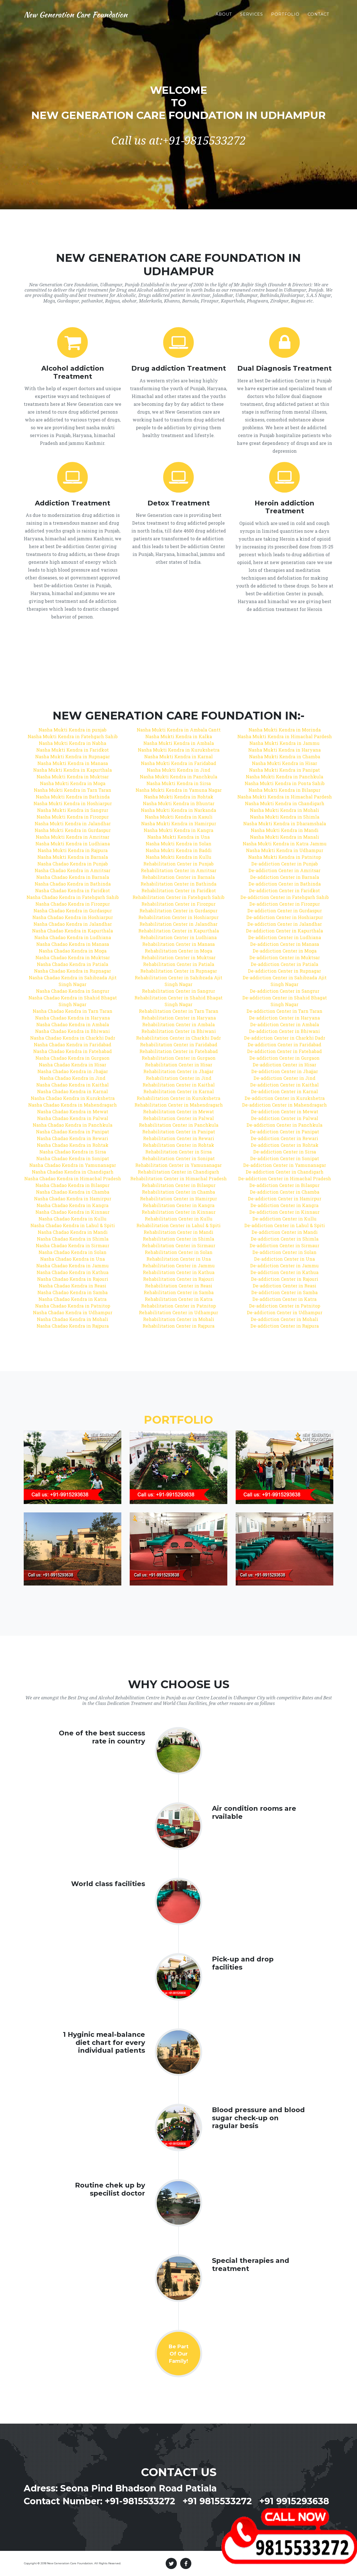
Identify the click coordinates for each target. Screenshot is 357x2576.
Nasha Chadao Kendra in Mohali (73, 1319)
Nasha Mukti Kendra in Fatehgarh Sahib (73, 736)
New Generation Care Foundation (76, 15)
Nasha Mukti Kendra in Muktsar (73, 777)
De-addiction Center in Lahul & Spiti (285, 1225)
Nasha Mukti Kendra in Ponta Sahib (285, 783)
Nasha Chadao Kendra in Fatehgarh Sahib (73, 897)
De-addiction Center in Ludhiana (285, 937)
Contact (319, 14)
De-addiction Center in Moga (285, 951)
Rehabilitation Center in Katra (179, 1299)
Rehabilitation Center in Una (179, 1259)
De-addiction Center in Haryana (284, 1018)
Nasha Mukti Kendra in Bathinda (73, 797)
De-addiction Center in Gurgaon (284, 1058)
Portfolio (285, 14)
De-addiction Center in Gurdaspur (285, 911)
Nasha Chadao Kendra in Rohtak (73, 1145)
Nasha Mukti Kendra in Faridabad (178, 763)
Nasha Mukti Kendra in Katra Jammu (285, 844)
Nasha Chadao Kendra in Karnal (73, 1091)
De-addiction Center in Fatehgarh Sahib (285, 897)
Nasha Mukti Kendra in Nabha (73, 743)
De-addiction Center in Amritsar (284, 870)
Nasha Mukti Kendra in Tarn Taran (73, 790)
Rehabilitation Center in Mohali (179, 1319)
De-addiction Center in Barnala (285, 877)
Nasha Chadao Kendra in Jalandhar (73, 924)
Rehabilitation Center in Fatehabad (179, 1051)
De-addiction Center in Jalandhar (285, 924)
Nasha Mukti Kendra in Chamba (285, 756)
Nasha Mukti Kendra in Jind (178, 770)
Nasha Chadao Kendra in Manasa (73, 944)
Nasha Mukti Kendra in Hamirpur (179, 823)
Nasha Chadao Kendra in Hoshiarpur (73, 917)
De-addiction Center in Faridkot (284, 890)
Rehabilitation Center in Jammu (179, 1266)
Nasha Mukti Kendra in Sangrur (73, 810)
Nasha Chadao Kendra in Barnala (73, 877)
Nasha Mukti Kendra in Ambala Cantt (179, 730)
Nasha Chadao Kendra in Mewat (73, 1111)
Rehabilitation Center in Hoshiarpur (178, 917)
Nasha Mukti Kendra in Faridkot (73, 750)
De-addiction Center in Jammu (284, 1266)
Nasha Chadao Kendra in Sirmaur (73, 1245)
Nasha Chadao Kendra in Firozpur (73, 904)
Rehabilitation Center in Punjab (178, 864)
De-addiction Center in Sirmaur (284, 1245)
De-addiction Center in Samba (284, 1292)
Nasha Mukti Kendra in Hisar (284, 763)
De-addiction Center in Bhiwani (284, 1031)
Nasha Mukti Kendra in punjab (73, 730)
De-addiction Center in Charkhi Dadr (285, 1038)
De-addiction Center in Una (284, 1259)
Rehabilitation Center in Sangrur (178, 991)
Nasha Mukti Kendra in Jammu (284, 743)
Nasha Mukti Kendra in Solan (178, 844)
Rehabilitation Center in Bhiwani (179, 1031)
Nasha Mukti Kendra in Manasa (73, 763)
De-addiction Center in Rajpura (285, 1326)
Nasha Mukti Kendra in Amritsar (73, 837)
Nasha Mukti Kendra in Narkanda (178, 810)
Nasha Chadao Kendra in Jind (73, 1078)
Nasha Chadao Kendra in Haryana (73, 1018)
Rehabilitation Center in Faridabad (179, 1044)
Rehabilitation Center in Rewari (179, 1138)
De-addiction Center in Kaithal (284, 1085)
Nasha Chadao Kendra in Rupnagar (73, 971)
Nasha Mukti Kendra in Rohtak (179, 797)
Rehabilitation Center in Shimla (178, 1239)
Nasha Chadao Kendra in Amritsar (73, 870)
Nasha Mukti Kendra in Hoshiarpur (73, 803)
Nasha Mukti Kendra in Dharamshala (285, 823)
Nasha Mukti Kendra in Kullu (178, 857)
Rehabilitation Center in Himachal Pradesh (178, 1178)
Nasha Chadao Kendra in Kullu (73, 1219)
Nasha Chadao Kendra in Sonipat (73, 1158)
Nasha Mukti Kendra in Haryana (284, 750)
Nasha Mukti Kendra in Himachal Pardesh (285, 736)
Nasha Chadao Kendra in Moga (73, 951)
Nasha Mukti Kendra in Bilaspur (284, 790)
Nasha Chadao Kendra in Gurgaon (73, 1058)
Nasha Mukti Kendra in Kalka (179, 736)
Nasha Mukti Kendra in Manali (284, 837)
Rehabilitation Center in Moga (178, 951)
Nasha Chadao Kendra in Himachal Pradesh (73, 1178)
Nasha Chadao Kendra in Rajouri (73, 1279)
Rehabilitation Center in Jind (179, 1078)
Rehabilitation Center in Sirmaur (179, 1245)
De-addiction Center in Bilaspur (284, 1185)
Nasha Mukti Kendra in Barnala (73, 857)
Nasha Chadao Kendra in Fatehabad (73, 1051)
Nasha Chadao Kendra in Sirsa (73, 1152)
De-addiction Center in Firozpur (285, 904)
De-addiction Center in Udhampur (285, 1312)
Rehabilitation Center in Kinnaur (179, 1212)
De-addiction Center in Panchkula (284, 1125)
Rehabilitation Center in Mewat (178, 1111)
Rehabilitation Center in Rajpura (178, 1326)
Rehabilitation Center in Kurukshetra (178, 1098)
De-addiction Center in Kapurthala (284, 931)
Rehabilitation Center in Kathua (179, 1272)
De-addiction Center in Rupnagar (284, 971)
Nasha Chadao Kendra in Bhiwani (73, 1031)
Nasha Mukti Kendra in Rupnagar (73, 756)
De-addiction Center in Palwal (285, 1118)
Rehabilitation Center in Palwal (178, 1118)
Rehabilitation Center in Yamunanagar (178, 1165)
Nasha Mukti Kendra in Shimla (285, 817)
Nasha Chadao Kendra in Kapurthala (73, 931)
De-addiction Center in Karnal (284, 1091)
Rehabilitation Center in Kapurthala (179, 931)
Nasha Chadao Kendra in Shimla (73, 1239)
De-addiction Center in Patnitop (285, 1306)
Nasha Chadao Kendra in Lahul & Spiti (73, 1225)
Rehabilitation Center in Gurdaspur (178, 911)
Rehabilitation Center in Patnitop (178, 1306)
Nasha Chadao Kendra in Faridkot (73, 890)
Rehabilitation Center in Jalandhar (178, 924)
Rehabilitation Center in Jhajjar (178, 1071)
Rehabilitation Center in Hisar (179, 1065)
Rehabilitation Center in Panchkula (179, 1125)
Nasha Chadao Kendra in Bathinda (73, 884)
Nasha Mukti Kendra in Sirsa (179, 783)
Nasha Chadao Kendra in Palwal (73, 1118)
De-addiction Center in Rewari (284, 1138)
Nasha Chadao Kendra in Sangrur (73, 991)
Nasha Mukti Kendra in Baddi (179, 850)
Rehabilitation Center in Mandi (178, 1232)
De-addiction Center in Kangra (284, 1205)
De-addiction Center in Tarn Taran (284, 1011)
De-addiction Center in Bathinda (285, 884)
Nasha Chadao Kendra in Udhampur (73, 1312)
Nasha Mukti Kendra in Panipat (284, 770)
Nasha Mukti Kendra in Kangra (178, 830)
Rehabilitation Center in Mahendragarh (179, 1105)
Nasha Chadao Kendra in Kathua (73, 1272)
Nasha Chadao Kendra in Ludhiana (73, 937)
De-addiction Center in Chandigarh (285, 1172)
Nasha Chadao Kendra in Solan (73, 1252)
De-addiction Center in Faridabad (284, 1044)
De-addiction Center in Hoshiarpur (285, 917)
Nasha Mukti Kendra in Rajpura (73, 850)
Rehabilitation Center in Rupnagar (179, 971)
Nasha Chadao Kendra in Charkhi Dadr (73, 1038)
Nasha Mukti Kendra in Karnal (178, 756)
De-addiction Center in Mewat (285, 1111)
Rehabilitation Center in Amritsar (179, 870)
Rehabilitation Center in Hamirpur (178, 1199)
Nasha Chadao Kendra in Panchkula (73, 1125)
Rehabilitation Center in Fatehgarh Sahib (178, 897)
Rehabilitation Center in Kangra (179, 1205)
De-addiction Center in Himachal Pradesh (285, 1178)
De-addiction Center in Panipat (284, 1132)
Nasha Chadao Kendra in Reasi (73, 1286)
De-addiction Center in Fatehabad (284, 1051)
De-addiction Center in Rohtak (285, 1145)
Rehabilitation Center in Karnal (179, 1091)
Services (252, 14)
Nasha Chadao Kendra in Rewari (73, 1138)
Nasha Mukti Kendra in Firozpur (73, 817)
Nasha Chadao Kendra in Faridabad (73, 1044)
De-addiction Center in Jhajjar (285, 1071)
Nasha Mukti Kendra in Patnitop (285, 857)
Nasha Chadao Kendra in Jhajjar (73, 1071)
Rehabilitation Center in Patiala (179, 964)
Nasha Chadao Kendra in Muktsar (73, 957)
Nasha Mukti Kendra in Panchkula (178, 777)
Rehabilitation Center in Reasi (179, 1286)
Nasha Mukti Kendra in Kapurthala (73, 770)
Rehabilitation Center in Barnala (178, 877)
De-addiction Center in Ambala (285, 1024)
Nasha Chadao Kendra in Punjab (73, 864)
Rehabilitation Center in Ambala (178, 1024)
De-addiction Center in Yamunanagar (285, 1165)
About (224, 14)
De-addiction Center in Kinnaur (284, 1212)
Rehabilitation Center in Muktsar (178, 957)
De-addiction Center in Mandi (285, 1232)
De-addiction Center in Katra (284, 1299)
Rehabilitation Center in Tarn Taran (179, 1011)
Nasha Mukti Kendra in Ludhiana (73, 844)
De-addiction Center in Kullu (284, 1219)
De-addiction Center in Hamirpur (285, 1199)
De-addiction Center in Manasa (285, 944)
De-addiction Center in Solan (284, 1252)
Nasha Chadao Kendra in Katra (73, 1299)
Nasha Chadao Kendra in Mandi (73, 1232)
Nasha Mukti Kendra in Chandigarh (285, 803)
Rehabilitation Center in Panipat (179, 1132)
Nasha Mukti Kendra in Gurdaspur (73, 830)
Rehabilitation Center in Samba (179, 1292)
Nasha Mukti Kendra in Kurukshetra (179, 750)
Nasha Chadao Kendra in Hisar (73, 1065)
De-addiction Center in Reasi (284, 1286)
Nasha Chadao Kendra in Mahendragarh (73, 1105)
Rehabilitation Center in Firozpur (178, 904)
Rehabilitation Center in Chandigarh (178, 1172)
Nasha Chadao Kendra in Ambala (73, 1024)
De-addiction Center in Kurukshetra (285, 1098)
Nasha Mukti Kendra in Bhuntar (179, 803)
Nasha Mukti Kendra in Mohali (284, 810)
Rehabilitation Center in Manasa (178, 944)
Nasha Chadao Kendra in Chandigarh (73, 1172)
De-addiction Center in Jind (284, 1078)
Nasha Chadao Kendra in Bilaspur (73, 1185)
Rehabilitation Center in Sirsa (178, 1152)
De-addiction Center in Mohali (284, 1319)
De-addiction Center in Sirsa (285, 1152)
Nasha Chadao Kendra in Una (73, 1259)
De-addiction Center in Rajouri (285, 1279)
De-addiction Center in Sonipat (285, 1158)
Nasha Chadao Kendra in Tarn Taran (73, 1011)
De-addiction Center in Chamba (285, 1192)
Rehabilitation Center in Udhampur (178, 1312)
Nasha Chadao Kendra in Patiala (73, 964)
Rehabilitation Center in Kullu (179, 1219)
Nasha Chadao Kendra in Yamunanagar (73, 1165)
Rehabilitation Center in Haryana (179, 1018)
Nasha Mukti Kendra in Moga (73, 783)
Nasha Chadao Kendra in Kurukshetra (73, 1098)
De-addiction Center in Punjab (285, 864)
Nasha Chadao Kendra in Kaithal (73, 1085)
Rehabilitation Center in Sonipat (178, 1158)
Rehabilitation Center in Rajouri (178, 1279)
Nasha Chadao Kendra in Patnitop (73, 1306)
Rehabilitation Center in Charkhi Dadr (178, 1038)
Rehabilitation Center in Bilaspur (179, 1185)
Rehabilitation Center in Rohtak (178, 1145)
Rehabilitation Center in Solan (179, 1252)
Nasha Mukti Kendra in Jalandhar (73, 823)
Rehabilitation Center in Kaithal (179, 1085)
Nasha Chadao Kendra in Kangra (73, 1205)
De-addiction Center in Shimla (285, 1239)
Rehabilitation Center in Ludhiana (178, 937)
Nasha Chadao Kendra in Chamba (73, 1192)
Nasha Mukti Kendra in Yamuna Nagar (179, 790)
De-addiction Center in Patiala (284, 964)
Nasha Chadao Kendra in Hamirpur (73, 1199)
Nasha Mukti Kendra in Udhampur (285, 850)
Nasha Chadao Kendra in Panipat (73, 1132)
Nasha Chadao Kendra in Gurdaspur (73, 911)
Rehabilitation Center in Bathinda (178, 884)
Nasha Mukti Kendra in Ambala (179, 743)
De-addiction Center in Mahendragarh (284, 1105)
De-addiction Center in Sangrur (285, 991)
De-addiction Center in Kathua (284, 1272)
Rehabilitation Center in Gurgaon (179, 1058)
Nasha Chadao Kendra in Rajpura (73, 1326)
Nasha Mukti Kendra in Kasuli (179, 817)
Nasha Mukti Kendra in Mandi (285, 830)
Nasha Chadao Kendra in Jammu (73, 1266)
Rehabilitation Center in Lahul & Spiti (178, 1225)
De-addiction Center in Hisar (284, 1065)
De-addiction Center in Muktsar (285, 957)
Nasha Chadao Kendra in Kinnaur (73, 1212)
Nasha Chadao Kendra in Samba (73, 1292)
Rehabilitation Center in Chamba (178, 1192)
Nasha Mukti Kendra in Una (178, 837)
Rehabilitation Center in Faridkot (179, 890)
